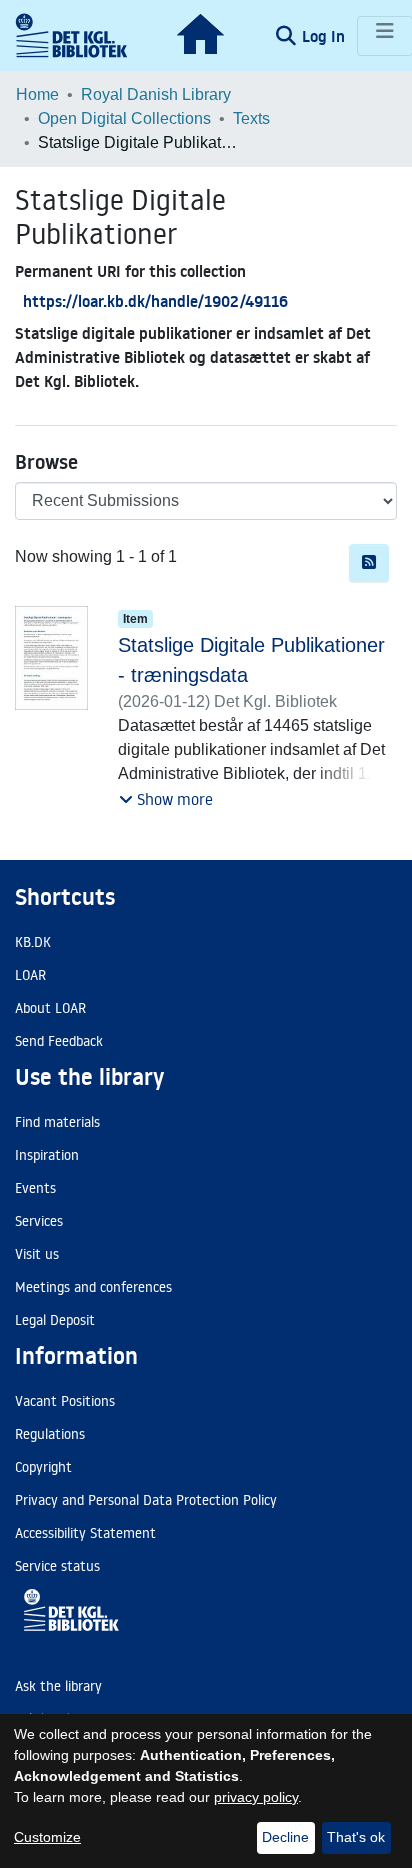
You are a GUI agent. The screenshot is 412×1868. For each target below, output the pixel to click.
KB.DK (33, 942)
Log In (325, 36)
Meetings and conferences (93, 1287)
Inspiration (47, 1155)
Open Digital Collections (124, 118)
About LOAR (50, 1008)
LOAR (30, 975)
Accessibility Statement (85, 1533)
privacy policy (256, 1797)
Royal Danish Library (156, 94)
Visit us (37, 1254)
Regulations (50, 1434)
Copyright (43, 1467)
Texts (251, 118)
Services (39, 1221)
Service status (57, 1566)
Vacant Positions (65, 1401)
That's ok (356, 1837)
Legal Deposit (55, 1320)
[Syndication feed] (369, 563)
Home (37, 94)
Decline (285, 1837)
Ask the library (58, 1686)
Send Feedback (59, 1041)
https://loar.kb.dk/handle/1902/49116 (155, 301)
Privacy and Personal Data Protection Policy (146, 1500)
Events (35, 1188)
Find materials (57, 1122)
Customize (47, 1837)
